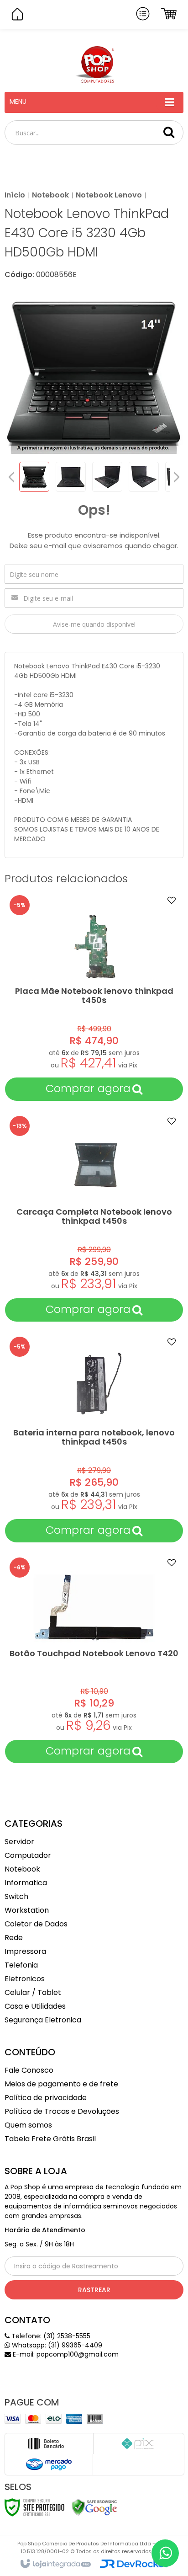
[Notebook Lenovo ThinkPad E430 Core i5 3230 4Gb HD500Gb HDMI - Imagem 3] (107, 477)
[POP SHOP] (94, 64)
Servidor (19, 1842)
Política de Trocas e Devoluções (62, 2111)
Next (177, 475)
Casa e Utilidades (35, 2006)
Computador (28, 1855)
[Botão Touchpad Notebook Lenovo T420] (94, 1658)
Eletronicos (25, 1979)
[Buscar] (169, 132)
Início (15, 195)
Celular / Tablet (33, 1992)
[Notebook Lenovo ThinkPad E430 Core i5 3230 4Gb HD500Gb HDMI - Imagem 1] (34, 477)
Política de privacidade (46, 2098)
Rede (14, 1938)
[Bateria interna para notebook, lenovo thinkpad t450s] (94, 1437)
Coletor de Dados (36, 1924)
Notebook (50, 195)
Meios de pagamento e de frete (61, 2084)
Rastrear (94, 2290)
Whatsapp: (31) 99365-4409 (56, 2345)
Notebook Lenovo (109, 195)
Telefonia (21, 1965)
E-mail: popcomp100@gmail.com (65, 2354)
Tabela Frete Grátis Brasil (50, 2139)
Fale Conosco (29, 2070)
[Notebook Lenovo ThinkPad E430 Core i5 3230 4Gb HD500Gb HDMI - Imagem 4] (144, 477)
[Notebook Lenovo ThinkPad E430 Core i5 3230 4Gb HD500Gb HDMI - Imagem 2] (71, 477)
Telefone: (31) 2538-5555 (50, 2336)
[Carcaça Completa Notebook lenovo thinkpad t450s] (94, 1217)
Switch (16, 1896)
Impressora (25, 1951)
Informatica (26, 1883)
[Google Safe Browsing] (94, 2507)
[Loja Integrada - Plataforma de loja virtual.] (55, 2564)
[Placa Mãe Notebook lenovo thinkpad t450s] (94, 996)
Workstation (27, 1910)
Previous (11, 477)
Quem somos (28, 2125)
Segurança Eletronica (43, 2020)
